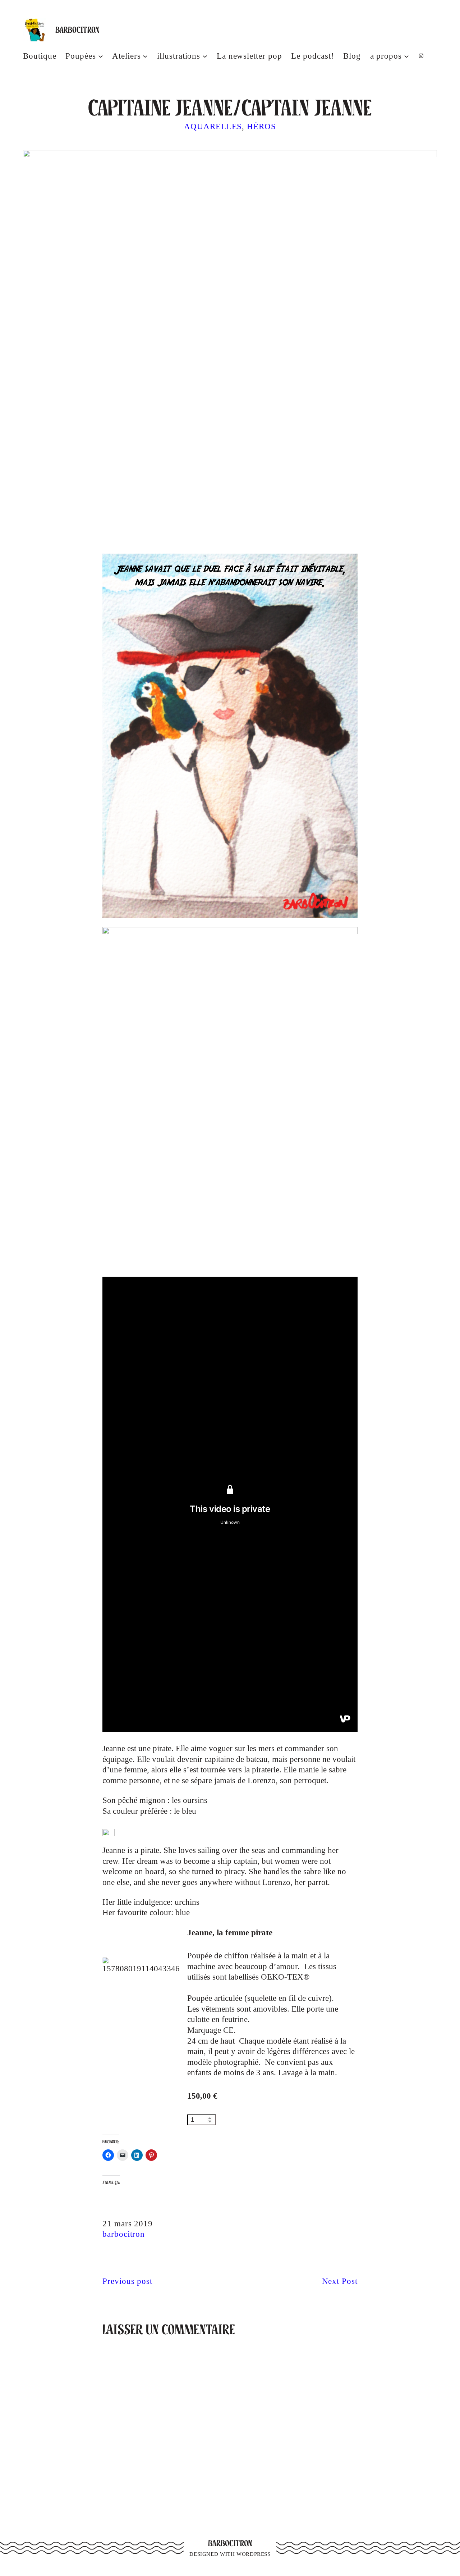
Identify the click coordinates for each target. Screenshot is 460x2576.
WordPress (254, 2554)
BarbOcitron (77, 30)
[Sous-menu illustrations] (205, 56)
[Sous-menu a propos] (406, 56)
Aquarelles (213, 126)
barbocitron (124, 2234)
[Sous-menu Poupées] (101, 56)
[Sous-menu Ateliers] (145, 56)
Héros (261, 126)
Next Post (340, 2281)
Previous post (127, 2281)
